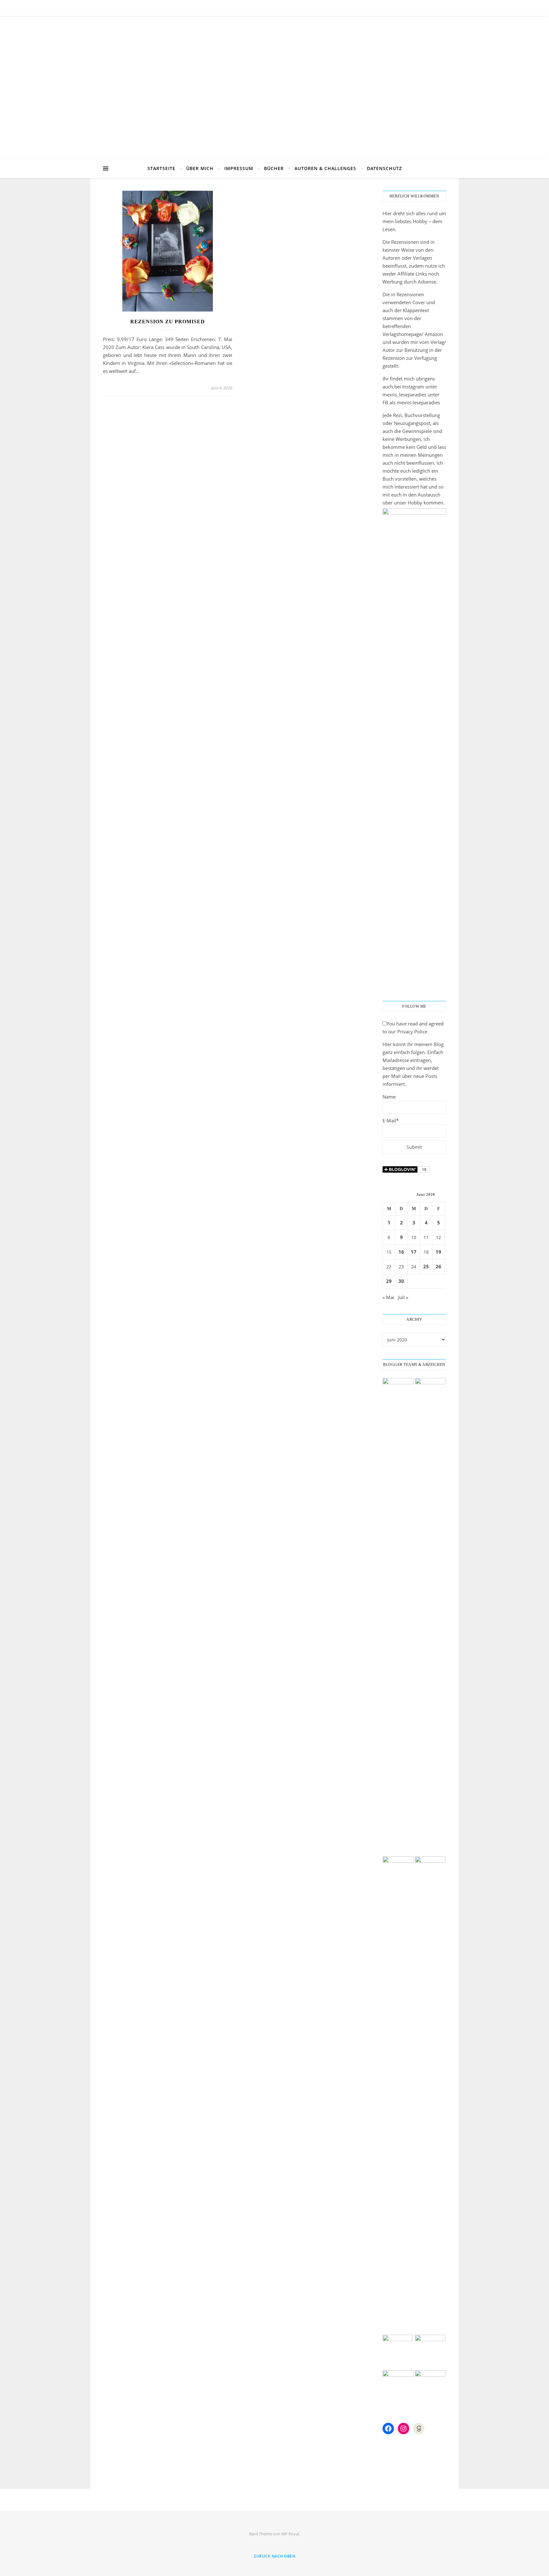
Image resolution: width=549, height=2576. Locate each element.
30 (401, 1281)
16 (401, 1252)
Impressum (239, 168)
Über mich (200, 168)
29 (389, 1281)
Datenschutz (384, 168)
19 (438, 1252)
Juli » (403, 1297)
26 (438, 1266)
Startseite (161, 168)
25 (426, 1266)
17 (414, 1252)
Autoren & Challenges (325, 168)
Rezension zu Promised (168, 322)
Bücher (274, 168)
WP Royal (290, 2534)
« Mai (388, 1297)
